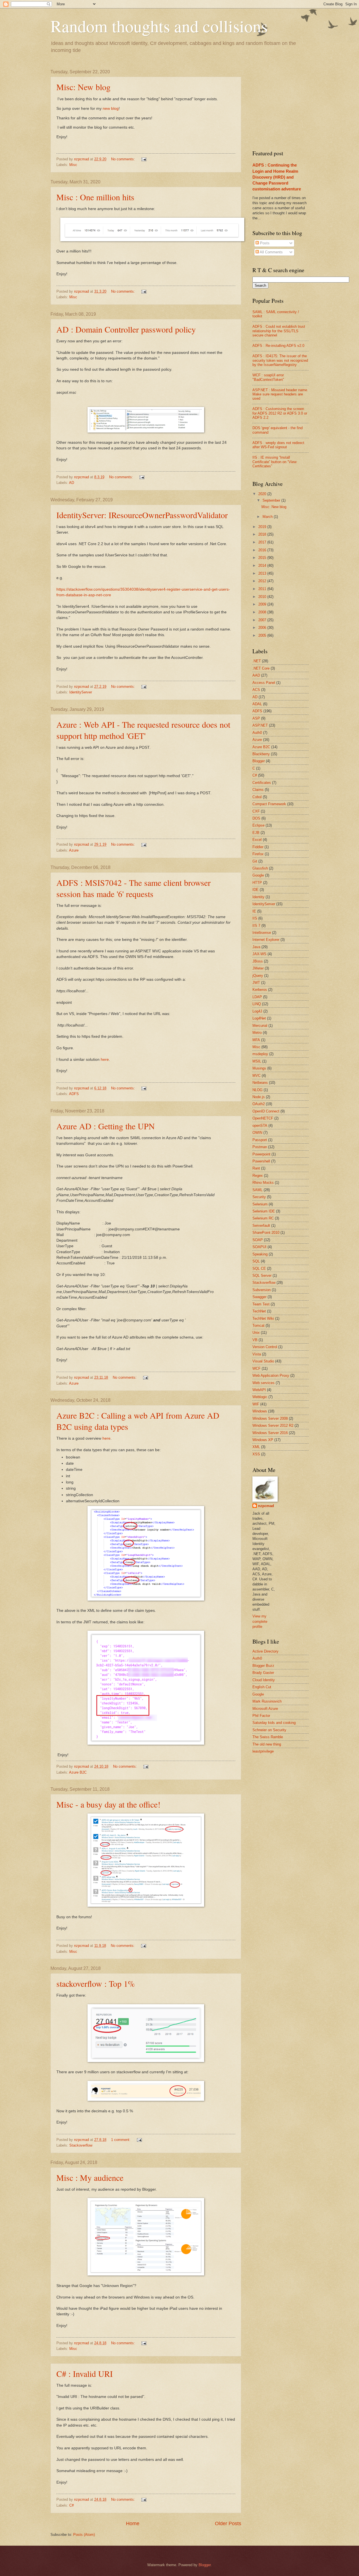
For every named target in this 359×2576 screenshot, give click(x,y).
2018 (263, 534)
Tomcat (258, 1325)
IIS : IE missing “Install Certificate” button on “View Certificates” (274, 462)
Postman (260, 1147)
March (268, 517)
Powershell (261, 1161)
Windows (260, 1411)
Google (258, 875)
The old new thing (267, 1744)
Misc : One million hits (95, 197)
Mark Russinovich (267, 1701)
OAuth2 (259, 1104)
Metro (257, 1033)
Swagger (259, 1297)
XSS (256, 1454)
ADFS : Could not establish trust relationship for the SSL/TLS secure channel (279, 331)
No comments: (124, 159)
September (272, 500)
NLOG (257, 1090)
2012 (263, 581)
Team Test (261, 1304)
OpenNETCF (263, 1118)
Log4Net (259, 1018)
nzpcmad (266, 1506)
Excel (257, 840)
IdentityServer (81, 692)
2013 (263, 573)
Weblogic (260, 1397)
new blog (111, 109)
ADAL (257, 704)
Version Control (265, 1347)
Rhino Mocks (263, 1183)
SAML (257, 1190)
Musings (259, 1068)
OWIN (257, 1133)
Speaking (260, 1254)
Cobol (257, 797)
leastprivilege (263, 1751)
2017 (263, 542)
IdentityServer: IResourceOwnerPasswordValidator (142, 515)
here (105, 1060)
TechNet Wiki (263, 1318)
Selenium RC (263, 1218)
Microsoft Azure (265, 1709)
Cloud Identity (264, 1680)
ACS (256, 690)
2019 (263, 527)
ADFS (74, 1094)
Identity (258, 897)
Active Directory (265, 1651)
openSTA (260, 1126)
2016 (263, 550)
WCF (256, 1368)
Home (133, 2523)
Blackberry (261, 754)
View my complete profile (260, 1621)
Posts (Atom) (84, 2535)
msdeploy (260, 1054)
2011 (263, 589)
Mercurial (260, 1026)
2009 (263, 604)
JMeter (258, 968)
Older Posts (228, 2523)
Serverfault (261, 1226)
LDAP (257, 997)
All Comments (271, 252)
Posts (264, 243)
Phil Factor (261, 1716)
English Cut (262, 1687)
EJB (256, 833)
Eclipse (258, 825)
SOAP (258, 1240)
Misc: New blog (83, 87)
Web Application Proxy (271, 1375)
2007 (263, 620)
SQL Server (262, 1276)
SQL (256, 1261)
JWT (256, 983)
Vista (257, 1354)
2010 (263, 597)
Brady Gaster (263, 1673)
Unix (256, 1333)
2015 (263, 558)
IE (254, 911)
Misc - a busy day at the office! (108, 1804)
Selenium (260, 1204)
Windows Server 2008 (270, 1418)
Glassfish (260, 868)
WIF (256, 1404)
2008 (263, 612)
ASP (256, 718)
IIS (255, 918)
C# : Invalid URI (85, 2374)
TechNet (259, 1311)
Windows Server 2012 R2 (273, 1425)
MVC (256, 1076)
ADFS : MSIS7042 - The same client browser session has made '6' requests (134, 888)
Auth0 (257, 733)
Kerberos (260, 990)
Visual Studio (263, 1361)
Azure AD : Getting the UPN (106, 1126)
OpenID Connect (266, 1111)
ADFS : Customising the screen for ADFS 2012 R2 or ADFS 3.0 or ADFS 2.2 (280, 413)
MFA (256, 1040)
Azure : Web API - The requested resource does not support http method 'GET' (143, 730)
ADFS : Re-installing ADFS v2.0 (278, 346)
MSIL (257, 1061)
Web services (264, 1383)
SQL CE (259, 1268)
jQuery (258, 976)
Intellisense (262, 933)
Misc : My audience (90, 2177)
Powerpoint (261, 1154)
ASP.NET (260, 725)
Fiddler (258, 847)
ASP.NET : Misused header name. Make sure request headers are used (280, 394)
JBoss (258, 961)
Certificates (262, 783)
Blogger (259, 761)
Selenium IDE (264, 1211)
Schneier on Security (269, 1730)
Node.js (259, 1097)
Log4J (257, 1011)
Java (256, 947)
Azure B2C (78, 1772)
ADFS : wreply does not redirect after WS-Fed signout (278, 445)
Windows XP (263, 1440)
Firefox (258, 854)
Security (259, 1197)
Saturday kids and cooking (274, 1723)
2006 (263, 628)
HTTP (257, 883)
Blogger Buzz (263, 1666)
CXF (256, 811)
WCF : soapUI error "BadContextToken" (268, 377)
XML (256, 1447)
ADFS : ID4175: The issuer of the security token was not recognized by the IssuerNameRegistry (280, 360)
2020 (263, 494)
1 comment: (121, 2140)
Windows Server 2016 (270, 1433)
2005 (263, 635)
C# (72, 2505)
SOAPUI (259, 1247)
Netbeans (260, 1083)
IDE (256, 890)
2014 (263, 566)
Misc (73, 165)
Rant (256, 1168)
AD (72, 483)
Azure (74, 850)
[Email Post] (144, 159)
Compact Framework (269, 804)
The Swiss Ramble (268, 1737)
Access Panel (264, 683)
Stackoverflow (81, 2145)
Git (255, 861)
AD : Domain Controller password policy (126, 329)
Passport (260, 1140)
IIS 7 (256, 926)
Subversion (262, 1290)
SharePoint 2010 (266, 1233)
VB (255, 1340)
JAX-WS (259, 954)
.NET (257, 661)
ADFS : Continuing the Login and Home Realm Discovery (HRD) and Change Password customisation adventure (277, 177)
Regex (258, 1176)
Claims (258, 790)
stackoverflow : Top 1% (96, 1983)
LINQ (257, 1004)
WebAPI (259, 1390)
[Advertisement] (294, 104)
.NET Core (261, 668)
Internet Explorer (266, 940)
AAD (256, 675)
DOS (256, 818)
